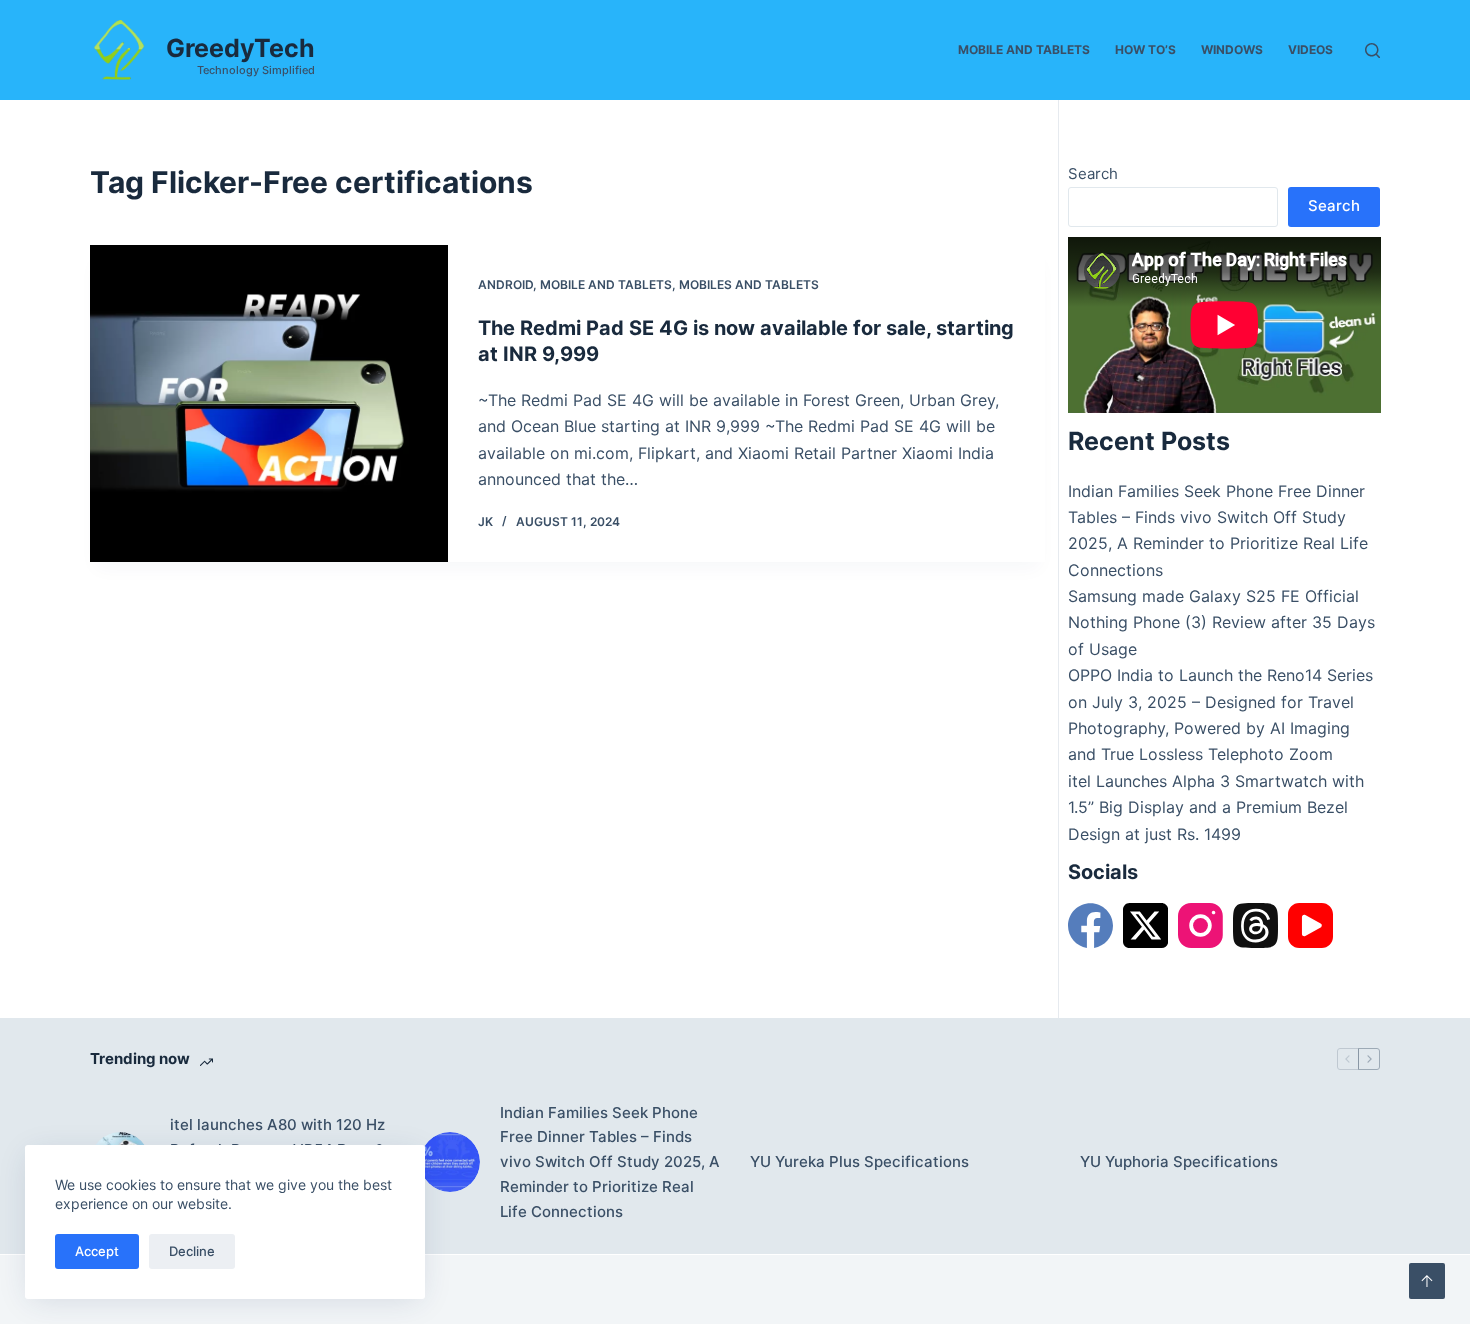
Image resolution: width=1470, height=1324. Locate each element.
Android (505, 284)
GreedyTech (240, 48)
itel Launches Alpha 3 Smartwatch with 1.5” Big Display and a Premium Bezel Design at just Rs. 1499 (1216, 807)
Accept (97, 1251)
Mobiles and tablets (749, 284)
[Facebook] (1090, 925)
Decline (192, 1251)
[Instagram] (1200, 925)
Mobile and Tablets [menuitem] (1024, 49)
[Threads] (1255, 925)
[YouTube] (1310, 925)
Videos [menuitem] (1310, 49)
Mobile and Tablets (606, 284)
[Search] (1372, 50)
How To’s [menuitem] (1145, 49)
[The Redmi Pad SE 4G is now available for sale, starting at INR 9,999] (269, 403)
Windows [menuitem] (1232, 49)
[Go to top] (1427, 1281)
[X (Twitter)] (1145, 925)
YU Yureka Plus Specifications (859, 1161)
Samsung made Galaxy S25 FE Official (1213, 596)
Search (1093, 173)
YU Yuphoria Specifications (1179, 1161)
